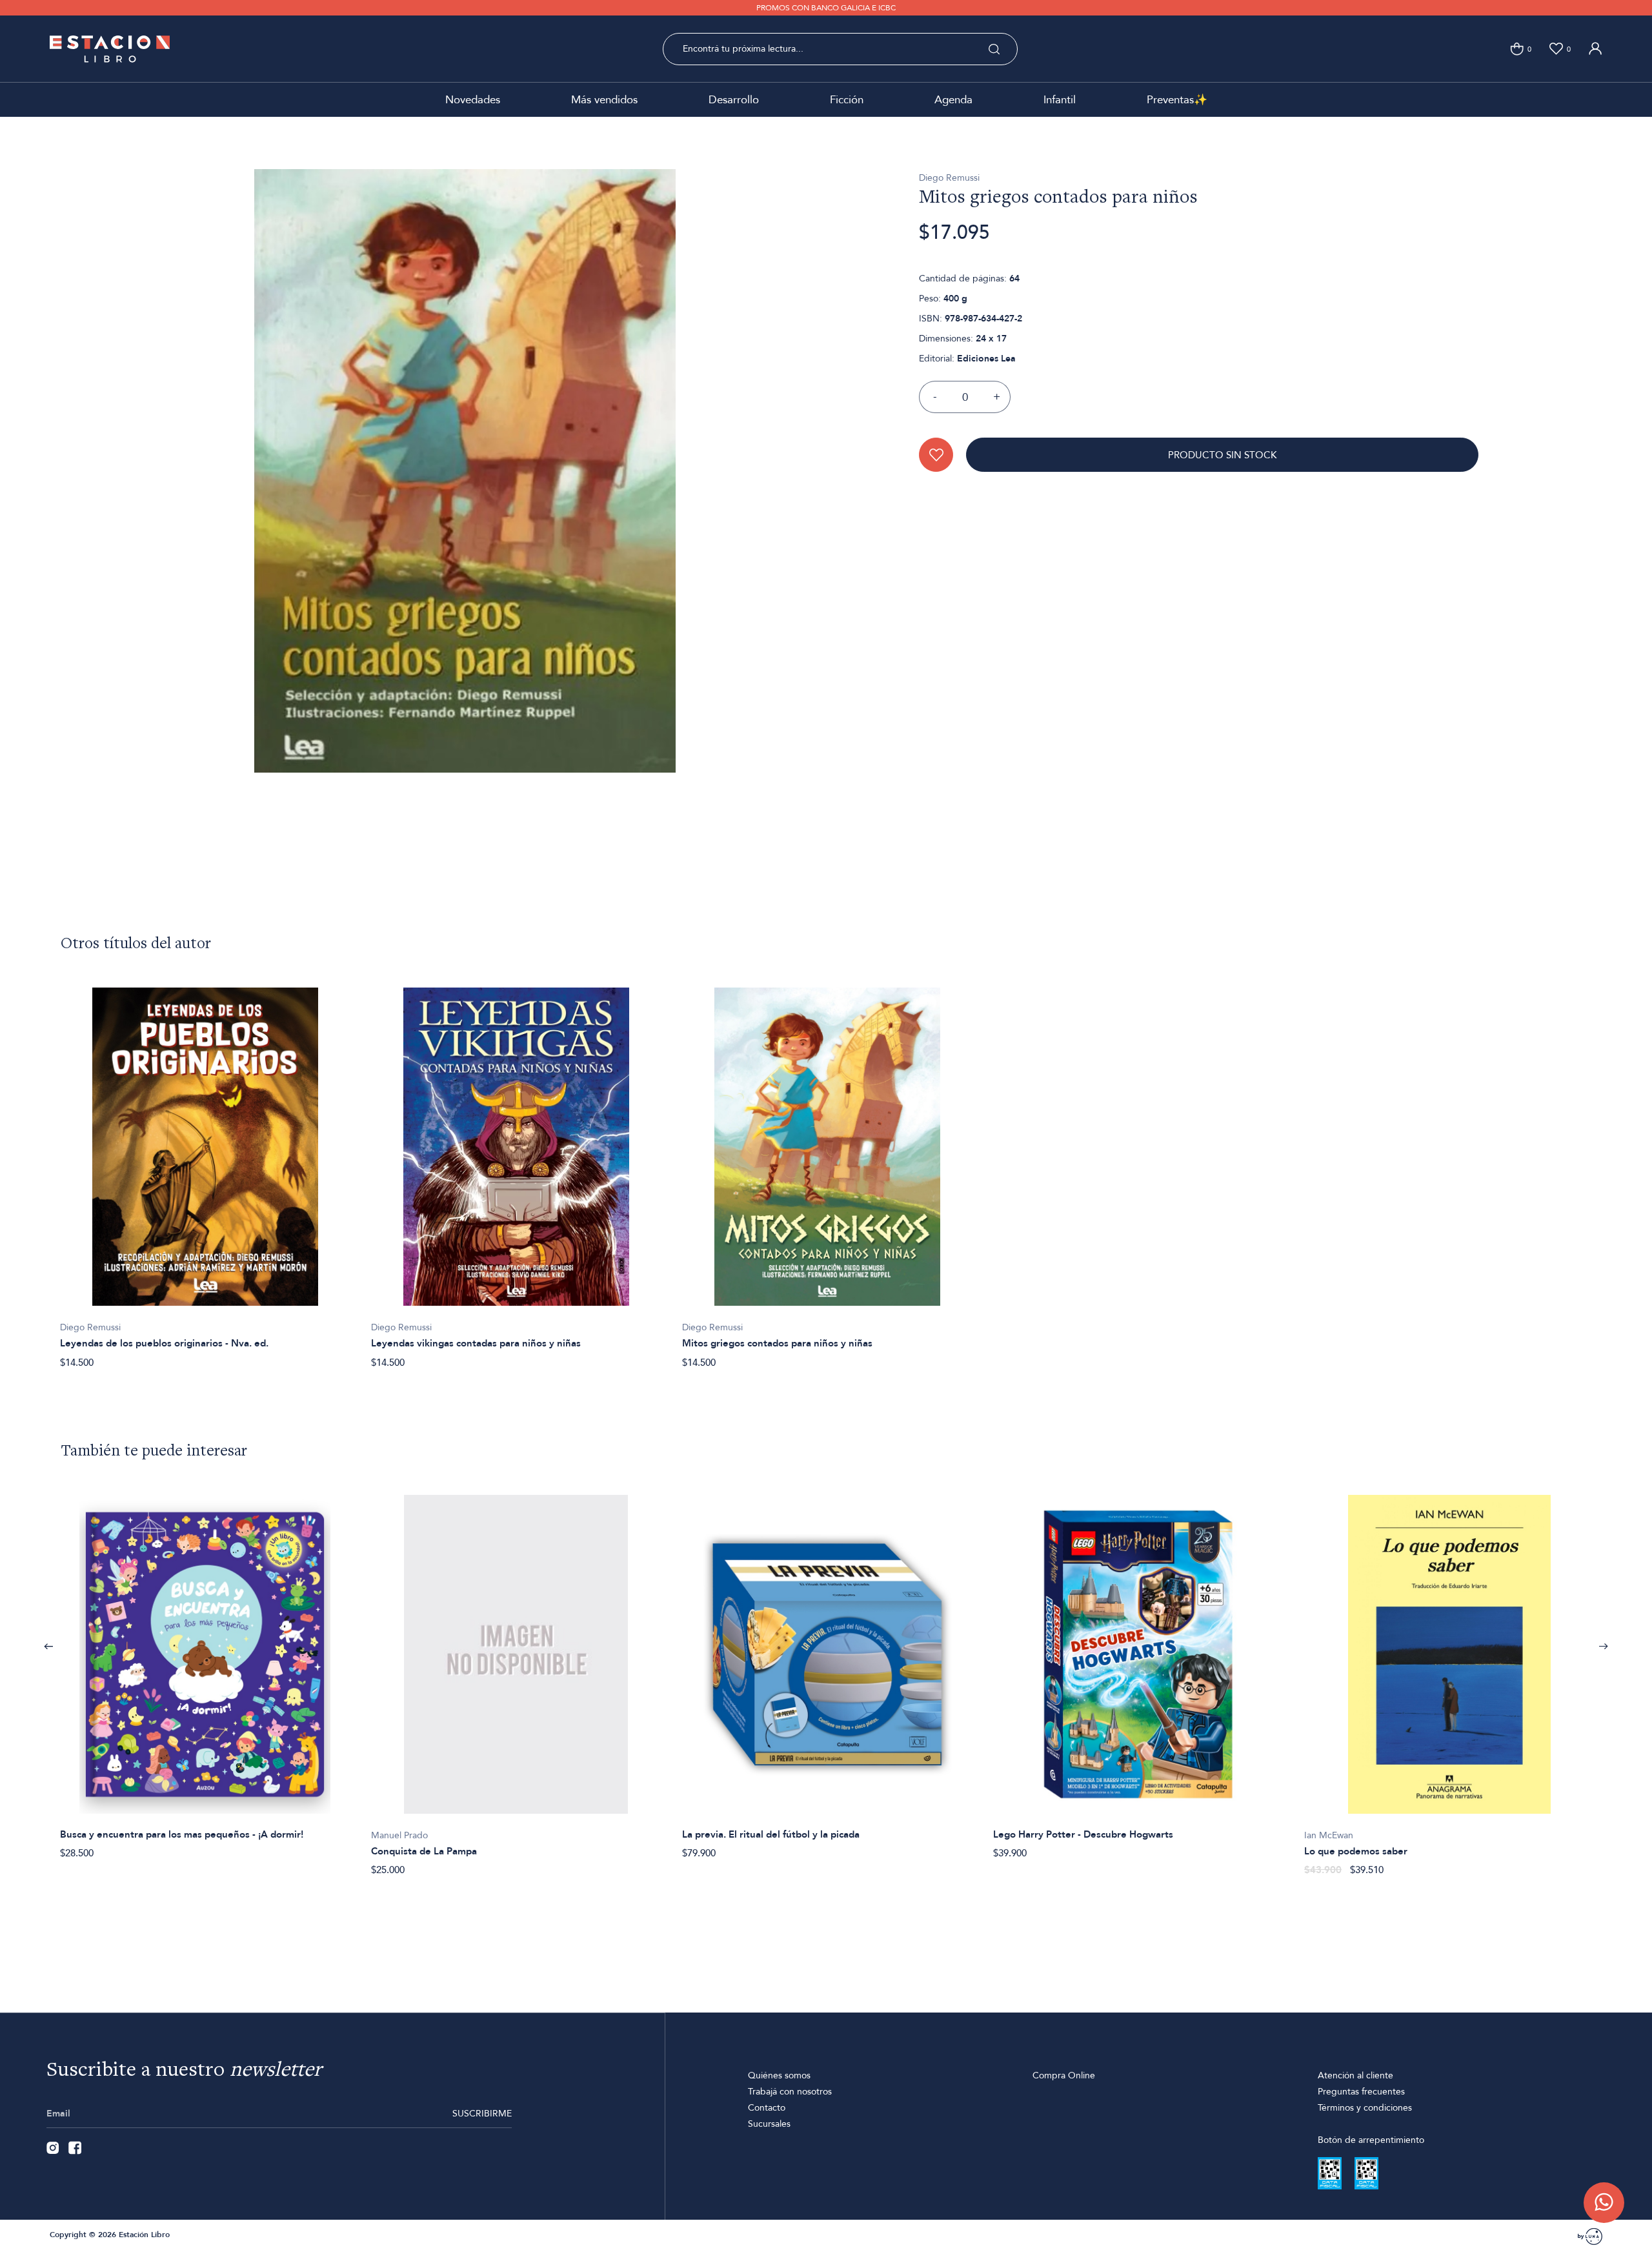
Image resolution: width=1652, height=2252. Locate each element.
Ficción (847, 100)
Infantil (1060, 100)
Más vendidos (604, 100)
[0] (1517, 49)
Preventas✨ (1177, 100)
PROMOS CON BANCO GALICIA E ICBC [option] (826, 8)
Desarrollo (734, 100)
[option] (205, 1171)
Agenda (953, 100)
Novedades (473, 100)
